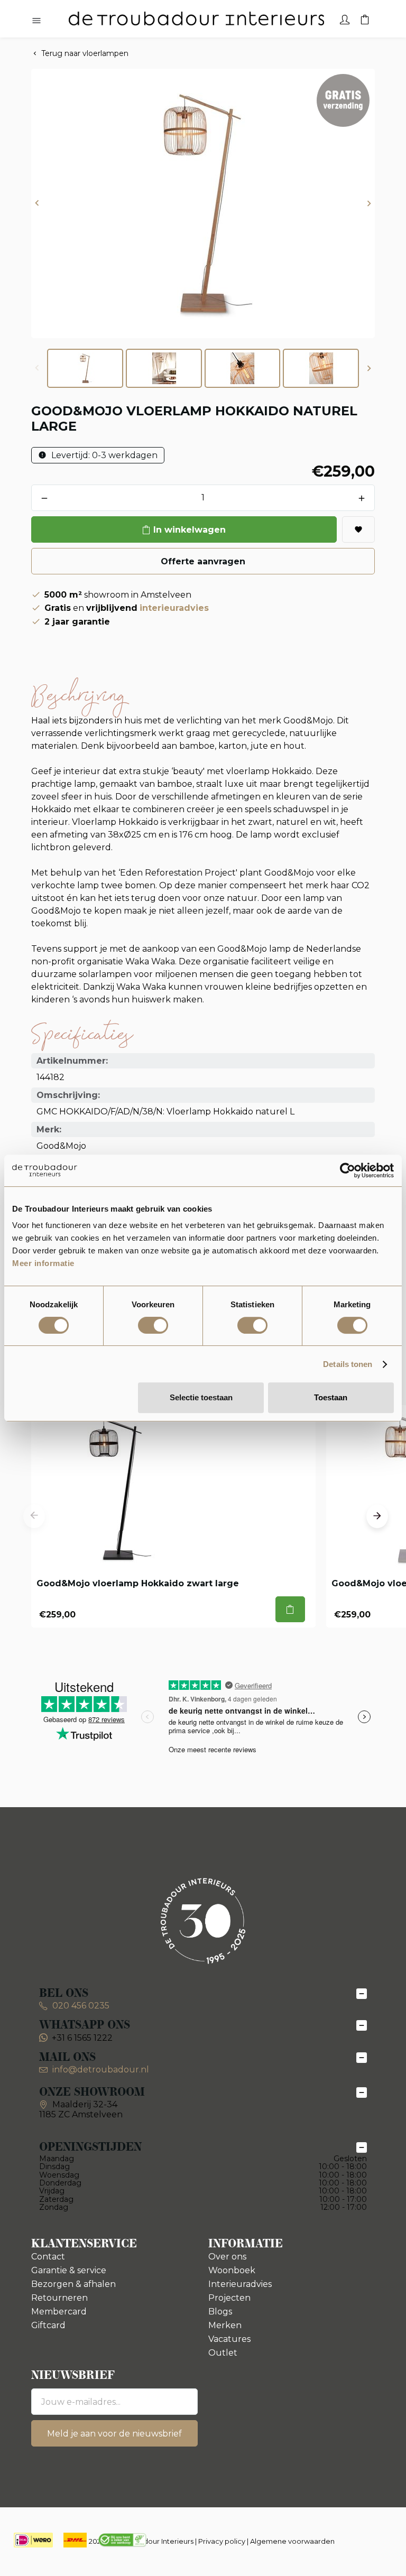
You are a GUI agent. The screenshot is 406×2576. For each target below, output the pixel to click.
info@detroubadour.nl (101, 2070)
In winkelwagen (190, 530)
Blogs (220, 2312)
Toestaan (331, 1397)
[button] (37, 204)
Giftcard (48, 2325)
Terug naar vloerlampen (85, 53)
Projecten (229, 2298)
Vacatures (229, 2339)
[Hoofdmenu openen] (36, 21)
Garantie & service (69, 2270)
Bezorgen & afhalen (73, 2284)
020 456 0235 (80, 2006)
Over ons (227, 2257)
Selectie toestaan (201, 1397)
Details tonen (348, 1364)
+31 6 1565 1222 (82, 2038)
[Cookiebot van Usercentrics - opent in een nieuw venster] (348, 1170)
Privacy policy (222, 2541)
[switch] (153, 1325)
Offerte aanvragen (203, 561)
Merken (225, 2325)
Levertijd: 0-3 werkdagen (103, 455)
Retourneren (59, 2298)
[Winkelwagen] (365, 18)
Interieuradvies (240, 2284)
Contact (48, 2257)
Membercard (59, 2312)
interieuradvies (174, 608)
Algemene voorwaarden (292, 2541)
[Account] (345, 18)
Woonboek (232, 2270)
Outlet (223, 2353)
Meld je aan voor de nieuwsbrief (114, 2434)
